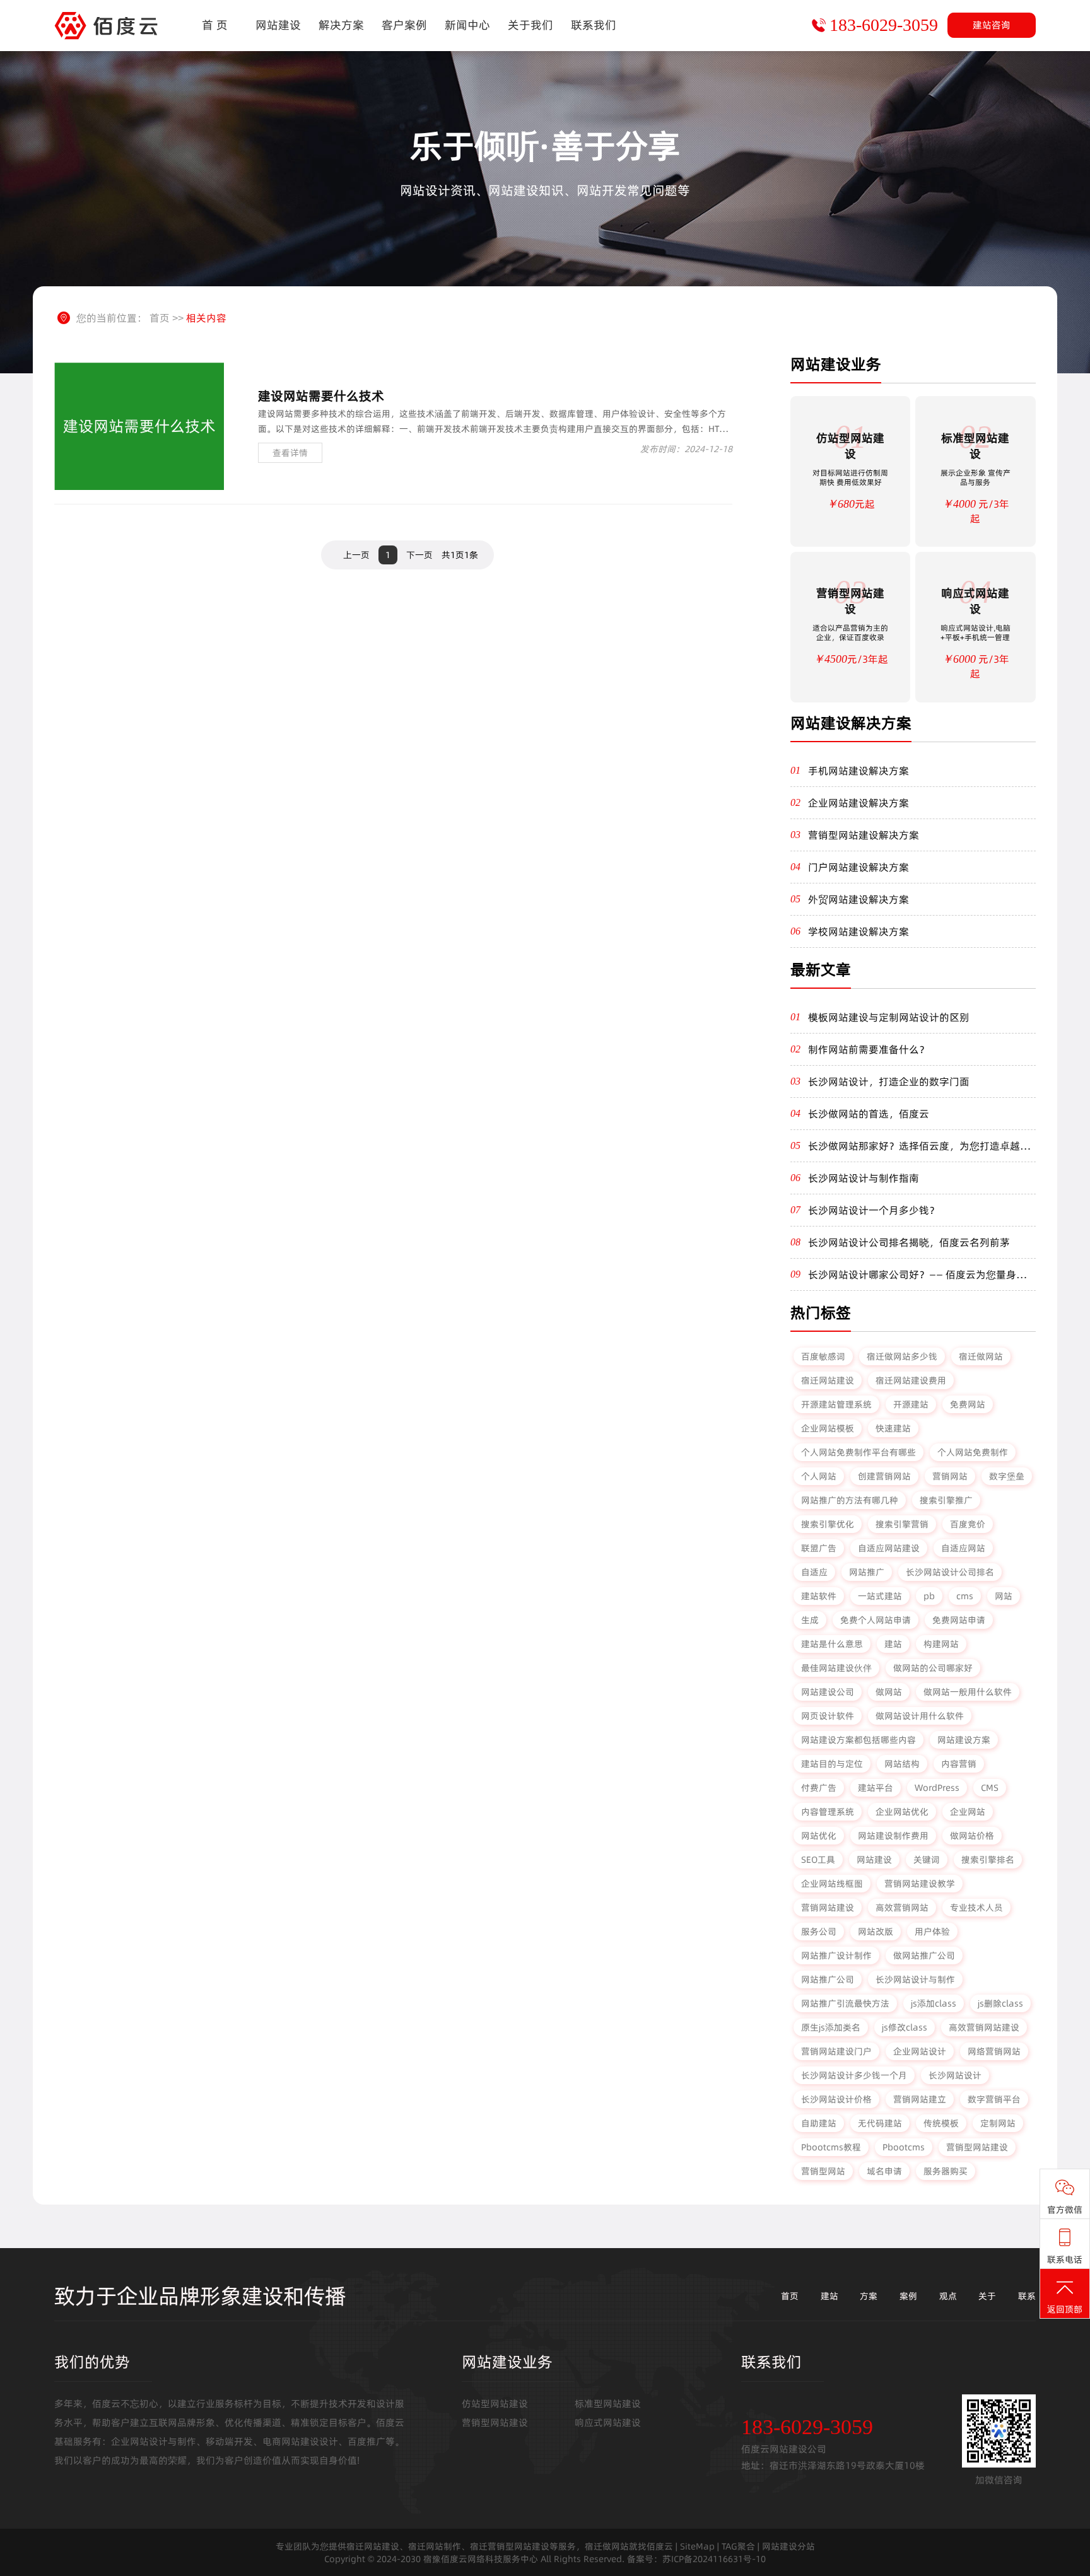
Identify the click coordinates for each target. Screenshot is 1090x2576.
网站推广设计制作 (836, 1955)
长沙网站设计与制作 (915, 1979)
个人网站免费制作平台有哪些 (859, 1452)
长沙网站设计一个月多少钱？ (874, 1210)
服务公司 (819, 1932)
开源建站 (911, 1404)
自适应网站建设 (889, 1548)
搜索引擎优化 (828, 1524)
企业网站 (968, 1812)
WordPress (937, 1788)
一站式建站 (880, 1596)
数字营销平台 (994, 2099)
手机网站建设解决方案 (859, 771)
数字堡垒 (1007, 1476)
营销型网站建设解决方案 (864, 835)
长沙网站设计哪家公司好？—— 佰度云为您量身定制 (917, 1274)
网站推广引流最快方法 (845, 2003)
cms (965, 1596)
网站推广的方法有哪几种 (850, 1500)
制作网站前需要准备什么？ (869, 1049)
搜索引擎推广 (946, 1500)
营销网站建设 (828, 1908)
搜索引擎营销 (902, 1524)
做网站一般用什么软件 (968, 1692)
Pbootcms (904, 2147)
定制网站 (998, 2123)
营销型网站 (823, 2171)
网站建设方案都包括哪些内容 (859, 1740)
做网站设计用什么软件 (920, 1716)
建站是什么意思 (832, 1644)
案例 (908, 2296)
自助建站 (819, 2123)
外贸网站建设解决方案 (859, 899)
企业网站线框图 (832, 1884)
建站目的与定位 (832, 1764)
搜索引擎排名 (988, 1860)
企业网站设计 (920, 2051)
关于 (987, 2296)
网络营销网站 (994, 2051)
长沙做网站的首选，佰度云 (869, 1114)
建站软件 (819, 1596)
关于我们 (530, 25)
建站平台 (876, 1788)
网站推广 (867, 1572)
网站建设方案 (964, 1740)
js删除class (1000, 2003)
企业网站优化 (902, 1812)
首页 (160, 318)
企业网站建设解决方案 (859, 803)
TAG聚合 (738, 2546)
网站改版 (876, 1932)
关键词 (927, 1860)
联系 (1027, 2296)
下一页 (419, 555)
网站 (1004, 1596)
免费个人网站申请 (876, 1620)
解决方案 (341, 25)
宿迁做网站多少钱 (902, 1356)
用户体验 (932, 1932)
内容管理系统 (828, 1812)
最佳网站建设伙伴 (836, 1668)
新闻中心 (467, 25)
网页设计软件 (828, 1716)
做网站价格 (972, 1836)
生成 (810, 1620)
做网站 (889, 1692)
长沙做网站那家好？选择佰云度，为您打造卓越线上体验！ (919, 1146)
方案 (869, 2296)
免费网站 (968, 1404)
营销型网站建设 (977, 2147)
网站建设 (278, 25)
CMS (990, 1788)
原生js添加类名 (831, 2027)
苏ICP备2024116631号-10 (714, 2559)
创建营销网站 (884, 1476)
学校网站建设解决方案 (859, 931)
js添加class (934, 2003)
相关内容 (206, 318)
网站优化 (819, 1836)
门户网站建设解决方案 (859, 867)
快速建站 (893, 1428)
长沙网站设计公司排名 (950, 1572)
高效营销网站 (902, 1908)
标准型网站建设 (608, 2404)
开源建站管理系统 (836, 1404)
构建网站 (941, 1644)
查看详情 (290, 453)
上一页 (356, 555)
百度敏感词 (823, 1356)
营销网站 (950, 1476)
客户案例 (404, 25)
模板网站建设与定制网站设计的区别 (889, 1017)
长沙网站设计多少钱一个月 (854, 2075)
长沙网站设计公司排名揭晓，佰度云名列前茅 (909, 1242)
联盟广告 (819, 1548)
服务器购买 (946, 2171)
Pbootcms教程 (831, 2147)
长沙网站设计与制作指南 (864, 1178)
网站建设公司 (828, 1692)
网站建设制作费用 (893, 1836)
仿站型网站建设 (495, 2404)
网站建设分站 (788, 2546)
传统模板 (941, 2123)
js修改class (905, 2027)
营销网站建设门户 (836, 2051)
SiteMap (697, 2546)
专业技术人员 (976, 1908)
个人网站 (819, 1476)
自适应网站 (963, 1548)
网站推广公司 (828, 1979)
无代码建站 (880, 2123)
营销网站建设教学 (920, 1884)
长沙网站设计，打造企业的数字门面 (889, 1081)
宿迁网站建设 (828, 1380)
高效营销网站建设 (984, 2027)
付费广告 (819, 1788)
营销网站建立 (920, 2099)
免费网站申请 (959, 1620)
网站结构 (902, 1764)
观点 (948, 2296)
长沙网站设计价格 (836, 2099)
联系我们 (594, 25)
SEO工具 (818, 1860)
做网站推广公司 (924, 1955)
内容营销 (959, 1764)
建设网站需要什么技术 (321, 396)
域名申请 (884, 2171)
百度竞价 (968, 1524)
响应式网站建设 (608, 2422)
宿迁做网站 (981, 1356)
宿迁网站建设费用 (911, 1380)
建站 (893, 1644)
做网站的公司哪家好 (933, 1668)
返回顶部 (1065, 2309)
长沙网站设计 (955, 2075)
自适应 (814, 1572)
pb (929, 1596)
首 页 (215, 25)
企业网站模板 (828, 1428)
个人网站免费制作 (973, 1452)
